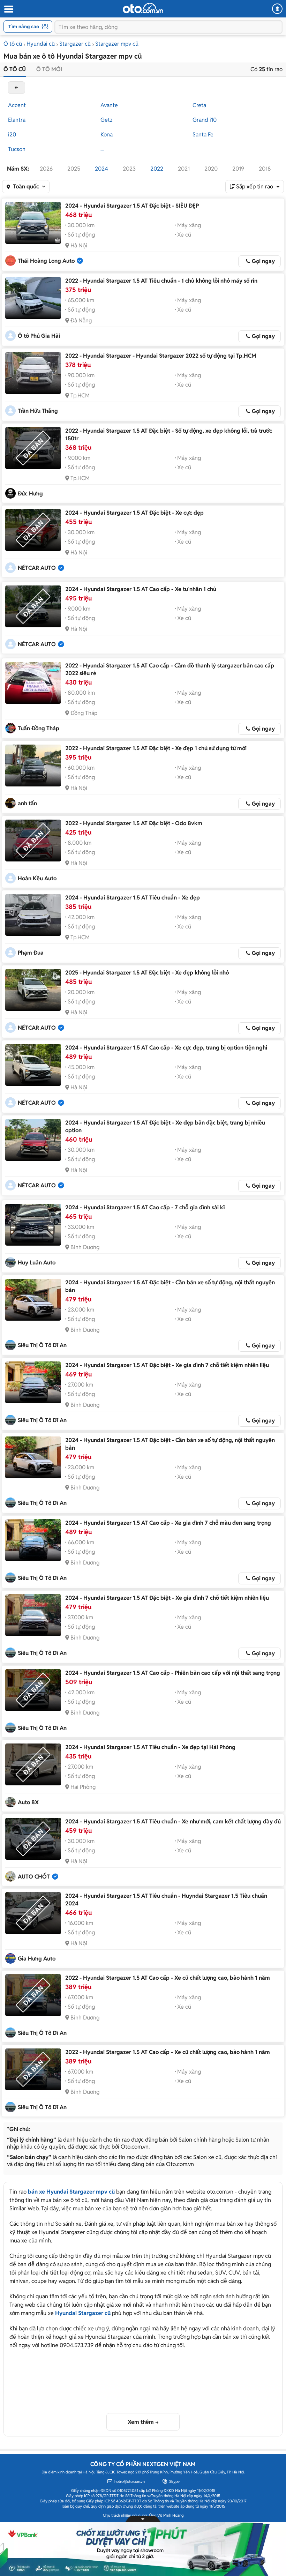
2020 (211, 169)
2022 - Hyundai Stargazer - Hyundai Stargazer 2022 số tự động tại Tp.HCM (161, 356)
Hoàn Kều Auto (37, 878)
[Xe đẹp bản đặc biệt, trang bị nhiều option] (33, 1140)
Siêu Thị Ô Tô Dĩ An (42, 1345)
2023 (129, 169)
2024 (101, 169)
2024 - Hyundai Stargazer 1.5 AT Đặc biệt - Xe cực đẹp (134, 513)
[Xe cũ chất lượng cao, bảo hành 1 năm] (33, 1995)
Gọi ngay (263, 261)
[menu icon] (8, 9)
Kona (107, 135)
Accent (17, 105)
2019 (238, 169)
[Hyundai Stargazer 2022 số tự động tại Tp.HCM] (33, 373)
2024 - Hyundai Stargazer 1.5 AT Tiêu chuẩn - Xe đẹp (133, 898)
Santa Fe (203, 135)
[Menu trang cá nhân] (277, 9)
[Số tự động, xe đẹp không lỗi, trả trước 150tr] (33, 448)
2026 (46, 169)
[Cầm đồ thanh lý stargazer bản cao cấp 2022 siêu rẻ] (33, 683)
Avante (109, 105)
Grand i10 (205, 120)
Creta (199, 105)
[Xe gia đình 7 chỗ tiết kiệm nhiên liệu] (33, 1382)
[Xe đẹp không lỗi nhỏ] (33, 990)
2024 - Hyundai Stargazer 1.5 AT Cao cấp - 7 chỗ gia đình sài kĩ (145, 1207)
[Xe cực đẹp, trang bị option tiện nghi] (33, 1065)
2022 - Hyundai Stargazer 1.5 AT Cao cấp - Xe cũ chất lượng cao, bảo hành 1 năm (168, 1978)
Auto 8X (28, 1802)
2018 (265, 169)
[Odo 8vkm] (33, 841)
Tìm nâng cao (24, 27)
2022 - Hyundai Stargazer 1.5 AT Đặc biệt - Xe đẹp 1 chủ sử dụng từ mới (156, 748)
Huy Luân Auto (37, 1263)
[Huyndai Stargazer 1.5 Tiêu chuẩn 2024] (33, 1913)
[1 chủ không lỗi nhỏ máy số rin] (33, 298)
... (102, 149)
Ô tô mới (49, 69)
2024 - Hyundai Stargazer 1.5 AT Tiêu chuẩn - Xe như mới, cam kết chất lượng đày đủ (173, 1821)
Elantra (17, 120)
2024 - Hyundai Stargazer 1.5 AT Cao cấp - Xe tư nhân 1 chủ (141, 589)
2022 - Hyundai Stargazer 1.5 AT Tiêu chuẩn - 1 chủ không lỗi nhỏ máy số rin (161, 281)
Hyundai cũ (41, 44)
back (16, 88)
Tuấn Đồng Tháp (39, 728)
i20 (12, 135)
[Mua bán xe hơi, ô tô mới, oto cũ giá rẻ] (143, 8)
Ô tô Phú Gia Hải (39, 336)
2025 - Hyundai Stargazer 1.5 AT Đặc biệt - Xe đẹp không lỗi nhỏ (147, 973)
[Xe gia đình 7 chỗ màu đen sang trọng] (33, 1540)
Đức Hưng (30, 494)
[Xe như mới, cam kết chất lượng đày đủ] (33, 1839)
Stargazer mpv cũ (117, 44)
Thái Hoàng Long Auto (46, 261)
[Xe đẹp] (33, 915)
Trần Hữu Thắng (38, 411)
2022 (157, 169)
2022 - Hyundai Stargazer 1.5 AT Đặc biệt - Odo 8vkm (134, 823)
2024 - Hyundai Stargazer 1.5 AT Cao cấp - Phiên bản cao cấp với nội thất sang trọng (173, 1673)
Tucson (17, 149)
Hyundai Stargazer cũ (83, 2313)
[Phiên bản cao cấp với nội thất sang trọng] (33, 1690)
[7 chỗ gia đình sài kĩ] (33, 1225)
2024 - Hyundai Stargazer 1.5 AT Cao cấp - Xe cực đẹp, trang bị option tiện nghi (166, 1048)
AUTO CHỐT (34, 1877)
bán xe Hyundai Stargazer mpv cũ (71, 2192)
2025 (74, 169)
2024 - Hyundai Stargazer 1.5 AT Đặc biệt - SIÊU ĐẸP (132, 206)
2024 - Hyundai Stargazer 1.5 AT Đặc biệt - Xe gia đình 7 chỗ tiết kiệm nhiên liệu (167, 1365)
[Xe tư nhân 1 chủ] (33, 606)
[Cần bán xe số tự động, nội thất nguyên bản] (33, 1300)
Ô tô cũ (13, 44)
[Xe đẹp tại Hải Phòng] (33, 1764)
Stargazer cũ (75, 44)
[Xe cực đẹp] (33, 530)
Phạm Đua (31, 953)
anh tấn (27, 803)
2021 (184, 169)
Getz (107, 120)
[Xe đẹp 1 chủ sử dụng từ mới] (33, 766)
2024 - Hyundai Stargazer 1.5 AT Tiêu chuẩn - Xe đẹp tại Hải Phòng (150, 1747)
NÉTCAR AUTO (37, 568)
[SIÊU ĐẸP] (33, 223)
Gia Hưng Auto (37, 1959)
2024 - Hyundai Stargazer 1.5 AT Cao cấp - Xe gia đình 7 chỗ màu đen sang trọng (168, 1523)
